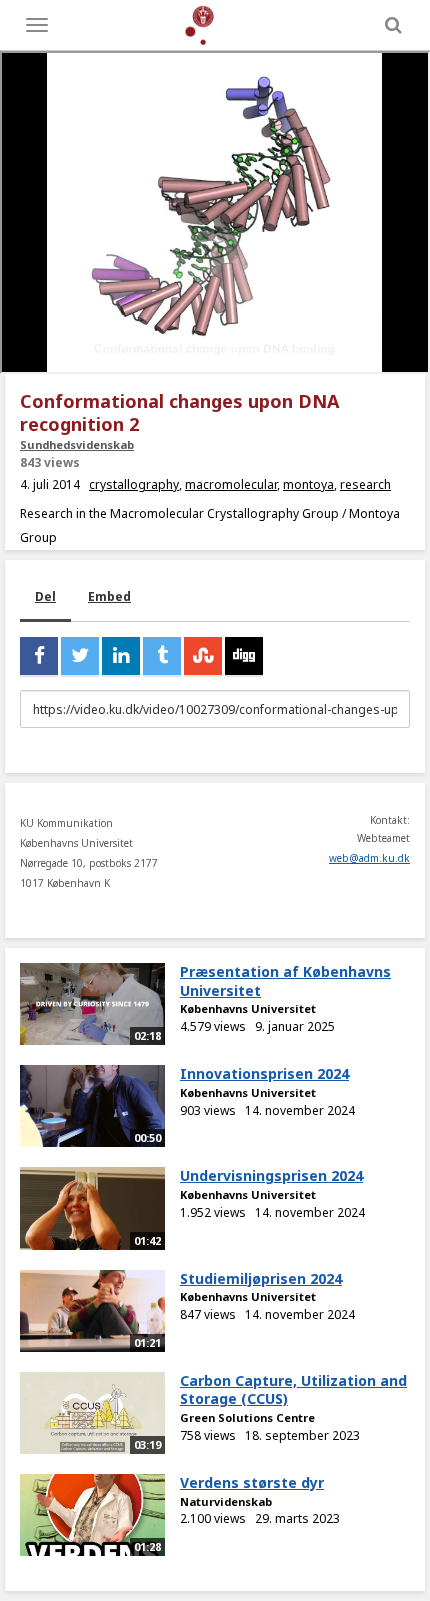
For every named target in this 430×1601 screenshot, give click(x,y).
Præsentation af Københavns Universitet (285, 981)
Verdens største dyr (252, 1482)
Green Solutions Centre (247, 1417)
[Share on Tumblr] (162, 656)
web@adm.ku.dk (369, 858)
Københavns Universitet (248, 1008)
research (365, 484)
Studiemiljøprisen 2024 (261, 1278)
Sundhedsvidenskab (77, 444)
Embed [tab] (109, 596)
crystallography (134, 484)
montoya (308, 484)
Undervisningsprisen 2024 (271, 1175)
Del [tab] (45, 596)
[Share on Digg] (244, 656)
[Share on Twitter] (80, 656)
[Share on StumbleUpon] (203, 656)
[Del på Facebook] (39, 656)
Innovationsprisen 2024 (264, 1073)
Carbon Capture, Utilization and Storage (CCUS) (293, 1390)
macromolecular (231, 484)
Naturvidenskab (226, 1501)
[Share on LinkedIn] (121, 656)
